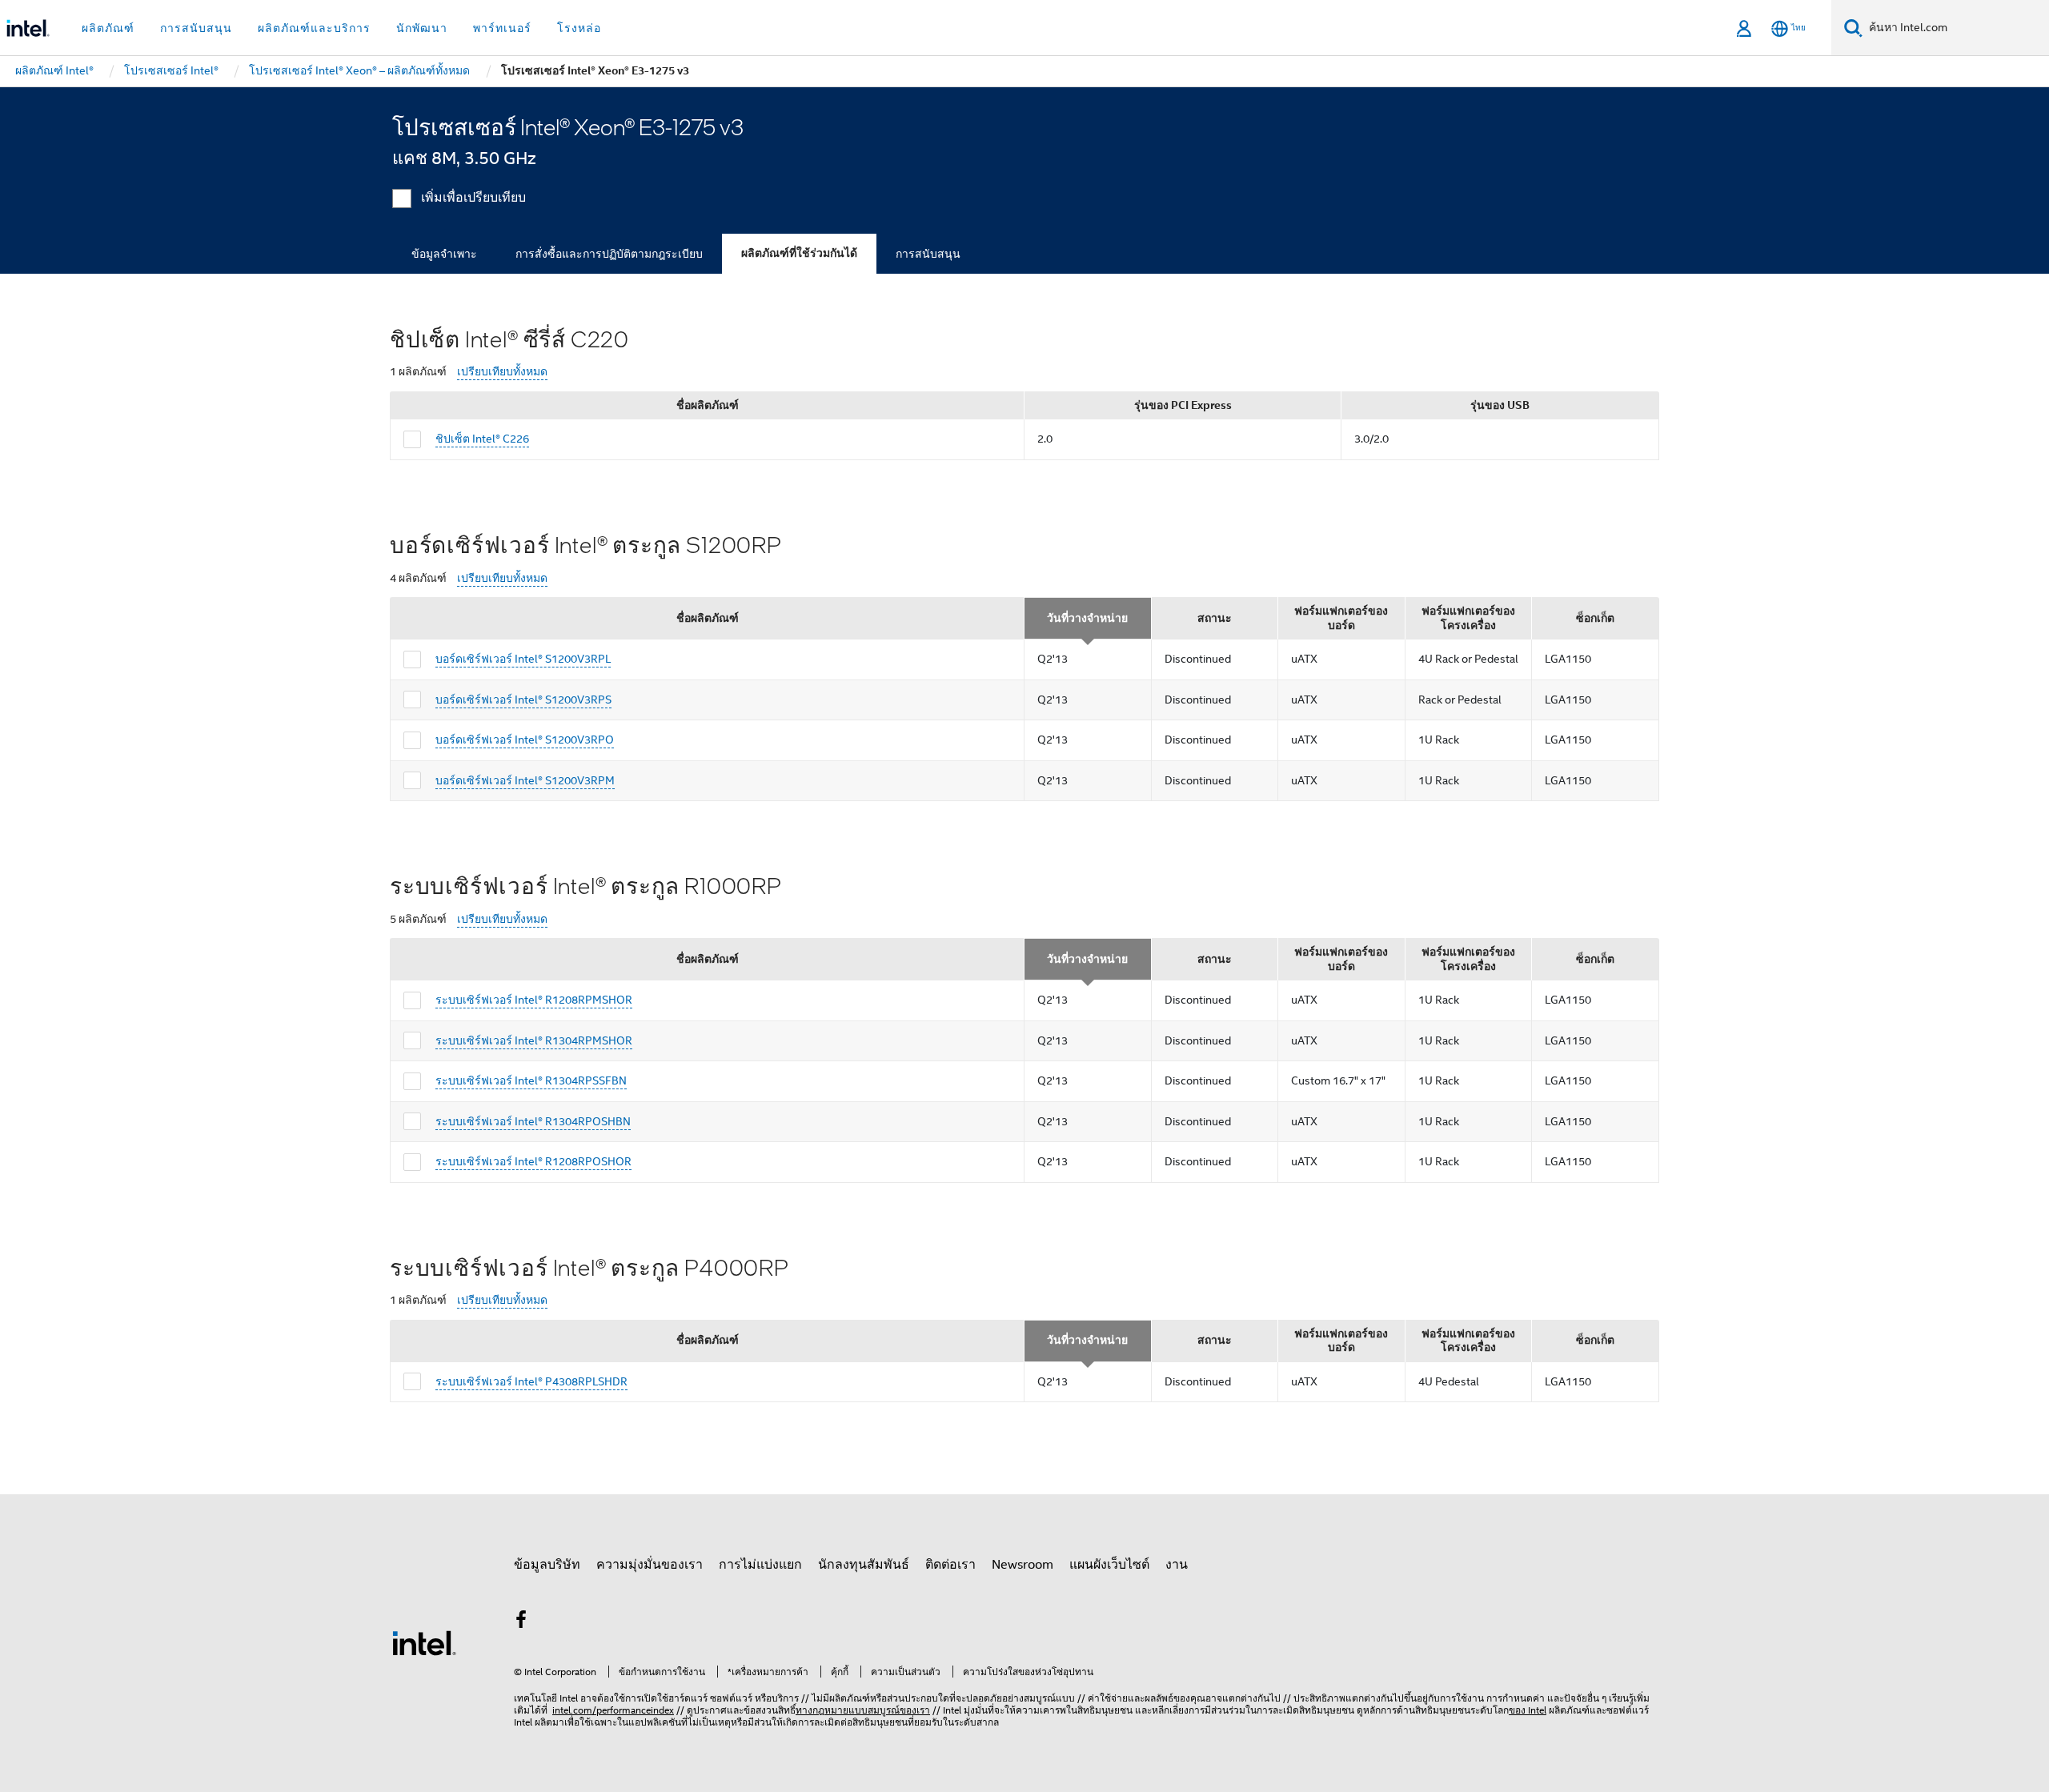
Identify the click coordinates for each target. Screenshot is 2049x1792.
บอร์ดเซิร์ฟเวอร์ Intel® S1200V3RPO (525, 740)
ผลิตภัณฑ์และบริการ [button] (314, 28)
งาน (1177, 1565)
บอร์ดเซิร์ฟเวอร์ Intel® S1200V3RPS (523, 700)
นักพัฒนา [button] (422, 28)
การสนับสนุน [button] (196, 28)
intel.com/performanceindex (613, 1710)
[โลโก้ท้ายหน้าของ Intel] (424, 1642)
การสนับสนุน (928, 254)
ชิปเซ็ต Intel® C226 (482, 439)
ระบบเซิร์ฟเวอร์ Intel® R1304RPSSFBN (531, 1080)
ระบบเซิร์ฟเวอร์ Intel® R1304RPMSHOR (534, 1040)
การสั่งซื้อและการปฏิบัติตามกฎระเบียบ (609, 254)
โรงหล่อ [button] (579, 28)
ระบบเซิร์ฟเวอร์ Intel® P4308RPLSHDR (531, 1381)
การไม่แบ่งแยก (760, 1565)
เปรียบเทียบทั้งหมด (502, 372)
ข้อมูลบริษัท (547, 1565)
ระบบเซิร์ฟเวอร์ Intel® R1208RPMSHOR (534, 1000)
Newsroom (1022, 1565)
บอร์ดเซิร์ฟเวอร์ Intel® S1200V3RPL (523, 659)
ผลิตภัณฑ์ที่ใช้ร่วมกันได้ (799, 253)
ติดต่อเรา (950, 1565)
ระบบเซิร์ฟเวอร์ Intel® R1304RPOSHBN (533, 1121)
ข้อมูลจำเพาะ (444, 254)
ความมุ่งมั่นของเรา (650, 1565)
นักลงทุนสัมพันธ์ (864, 1565)
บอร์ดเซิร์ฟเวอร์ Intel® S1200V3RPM (525, 780)
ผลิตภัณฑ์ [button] (108, 28)
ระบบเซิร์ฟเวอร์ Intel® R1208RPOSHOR (533, 1161)
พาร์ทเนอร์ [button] (502, 28)
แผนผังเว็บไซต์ (1109, 1565)
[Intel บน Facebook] (521, 1622)
